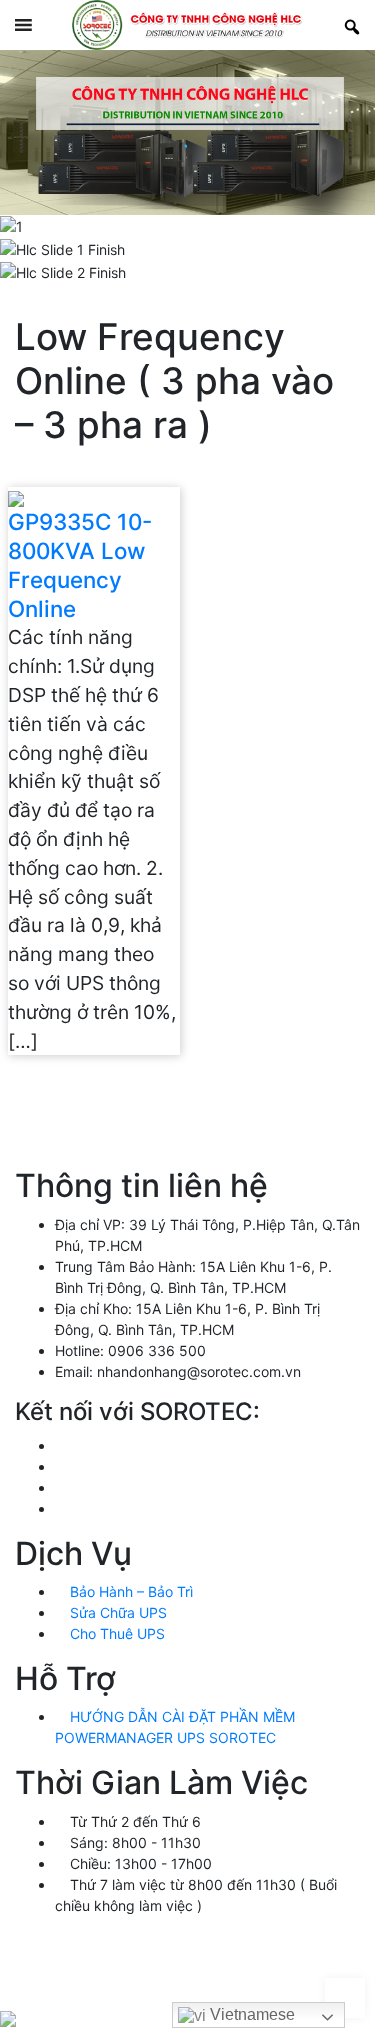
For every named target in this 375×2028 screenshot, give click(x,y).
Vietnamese (250, 2014)
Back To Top (345, 1998)
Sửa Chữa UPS (116, 1612)
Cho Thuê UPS (115, 1633)
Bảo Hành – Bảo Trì (129, 1591)
